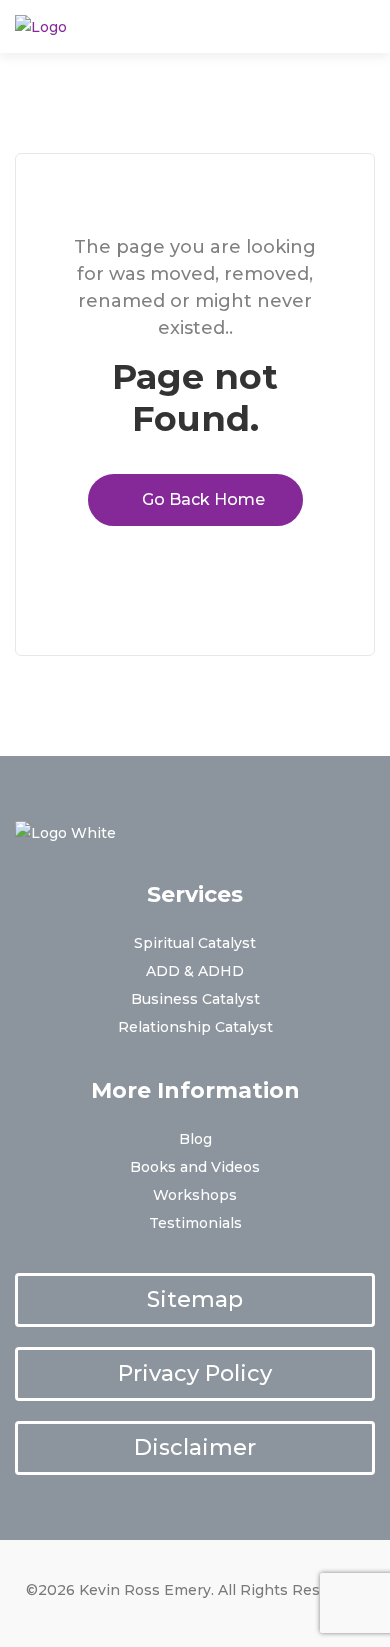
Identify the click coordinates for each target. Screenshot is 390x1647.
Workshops (195, 1195)
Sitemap (195, 1299)
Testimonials (195, 1223)
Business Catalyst (195, 999)
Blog (195, 1139)
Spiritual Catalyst (195, 943)
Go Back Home (201, 499)
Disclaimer (195, 1447)
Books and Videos (195, 1167)
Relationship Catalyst (195, 1027)
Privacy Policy (195, 1373)
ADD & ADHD (195, 971)
